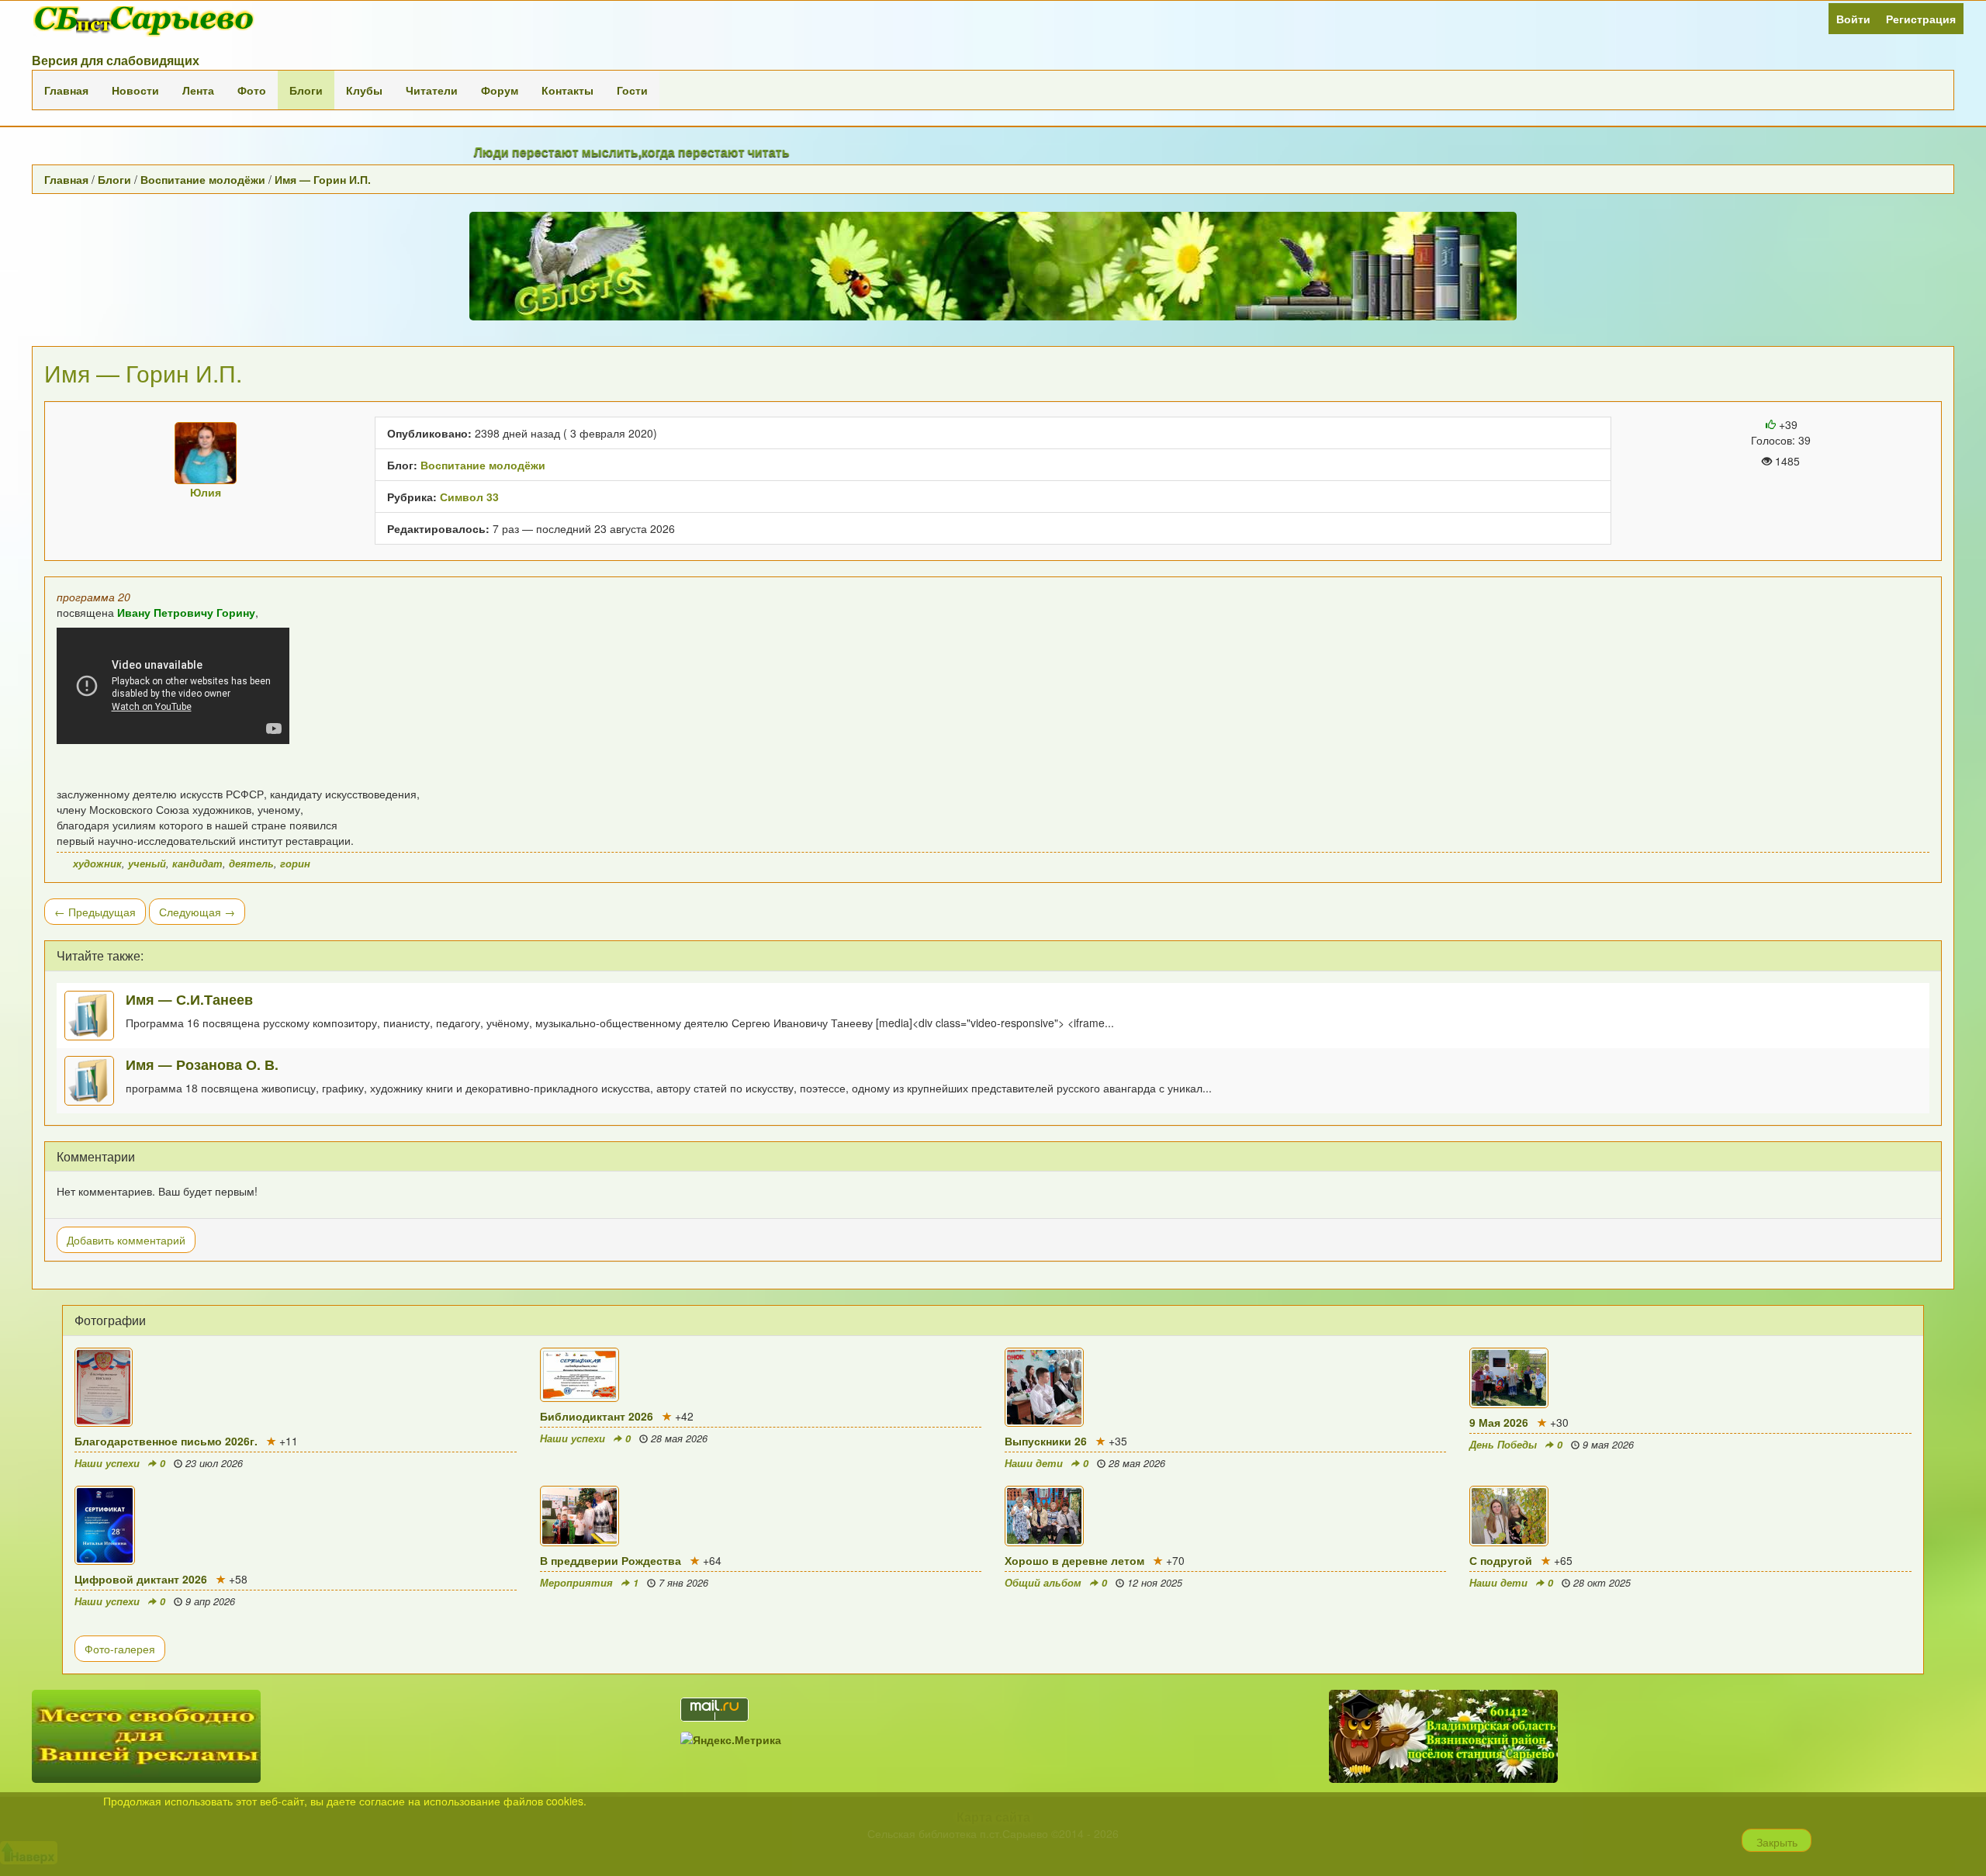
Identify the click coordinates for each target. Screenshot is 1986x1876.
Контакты (567, 90)
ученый (147, 864)
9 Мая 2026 (1499, 1422)
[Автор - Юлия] (206, 453)
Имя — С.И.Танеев (189, 999)
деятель (251, 864)
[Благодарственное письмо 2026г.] (295, 1387)
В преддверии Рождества (611, 1560)
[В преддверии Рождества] (761, 1516)
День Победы (1503, 1445)
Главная (66, 90)
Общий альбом (1043, 1583)
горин (295, 864)
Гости (632, 90)
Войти (1853, 19)
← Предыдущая (95, 912)
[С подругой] (1690, 1516)
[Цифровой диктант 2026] (295, 1525)
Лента (198, 90)
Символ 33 (469, 497)
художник (97, 864)
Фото (252, 90)
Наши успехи (107, 1463)
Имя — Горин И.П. (323, 179)
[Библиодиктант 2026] (761, 1375)
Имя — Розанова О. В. (202, 1064)
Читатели (432, 90)
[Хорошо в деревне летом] (1225, 1516)
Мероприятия (576, 1583)
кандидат (197, 864)
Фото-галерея (120, 1649)
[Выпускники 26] (1225, 1387)
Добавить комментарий (126, 1240)
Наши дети (1034, 1463)
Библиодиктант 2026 (597, 1416)
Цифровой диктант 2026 (141, 1579)
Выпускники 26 (1046, 1441)
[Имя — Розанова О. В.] (95, 1081)
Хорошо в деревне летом (1074, 1560)
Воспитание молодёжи (203, 179)
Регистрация (1921, 19)
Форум (500, 90)
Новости (135, 90)
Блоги (306, 90)
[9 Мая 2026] (1690, 1378)
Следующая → (197, 912)
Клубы (364, 90)
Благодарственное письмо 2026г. (166, 1441)
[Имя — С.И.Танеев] (95, 1016)
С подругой (1501, 1560)
